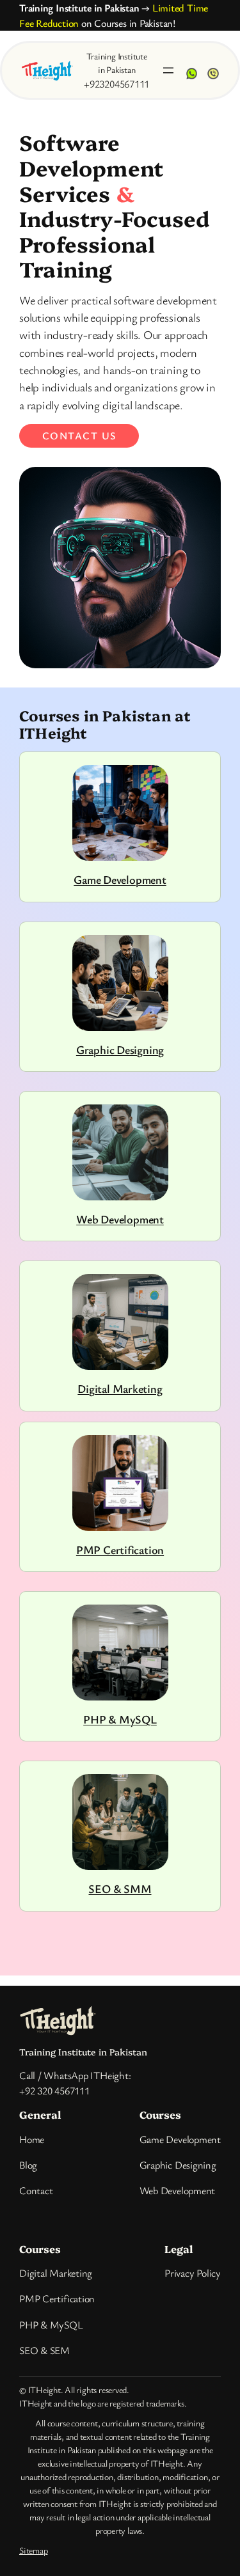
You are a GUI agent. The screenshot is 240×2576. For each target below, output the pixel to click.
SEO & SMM (120, 1889)
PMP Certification (120, 1550)
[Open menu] (168, 70)
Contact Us (79, 436)
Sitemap (33, 2550)
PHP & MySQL (120, 1719)
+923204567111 (116, 84)
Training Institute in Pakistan (79, 8)
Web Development (120, 1219)
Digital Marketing (120, 1388)
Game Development (120, 879)
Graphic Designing (120, 1049)
